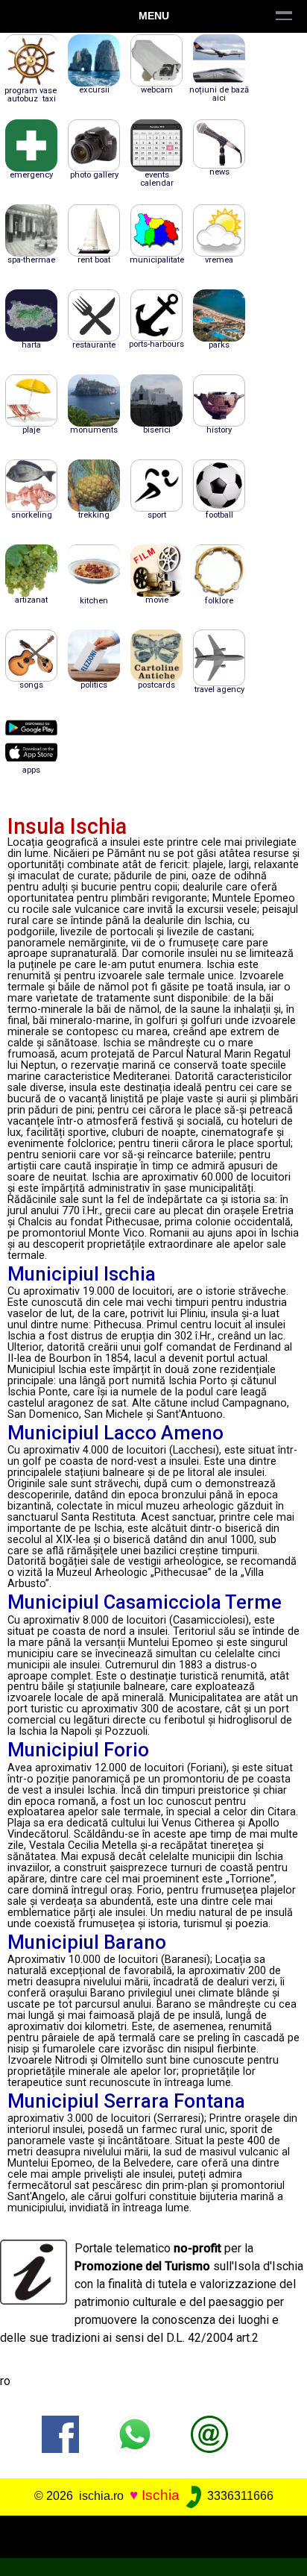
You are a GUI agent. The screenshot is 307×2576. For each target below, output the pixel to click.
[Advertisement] (153, 2534)
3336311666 (239, 2496)
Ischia (161, 2495)
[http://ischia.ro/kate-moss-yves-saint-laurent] (209, 2433)
